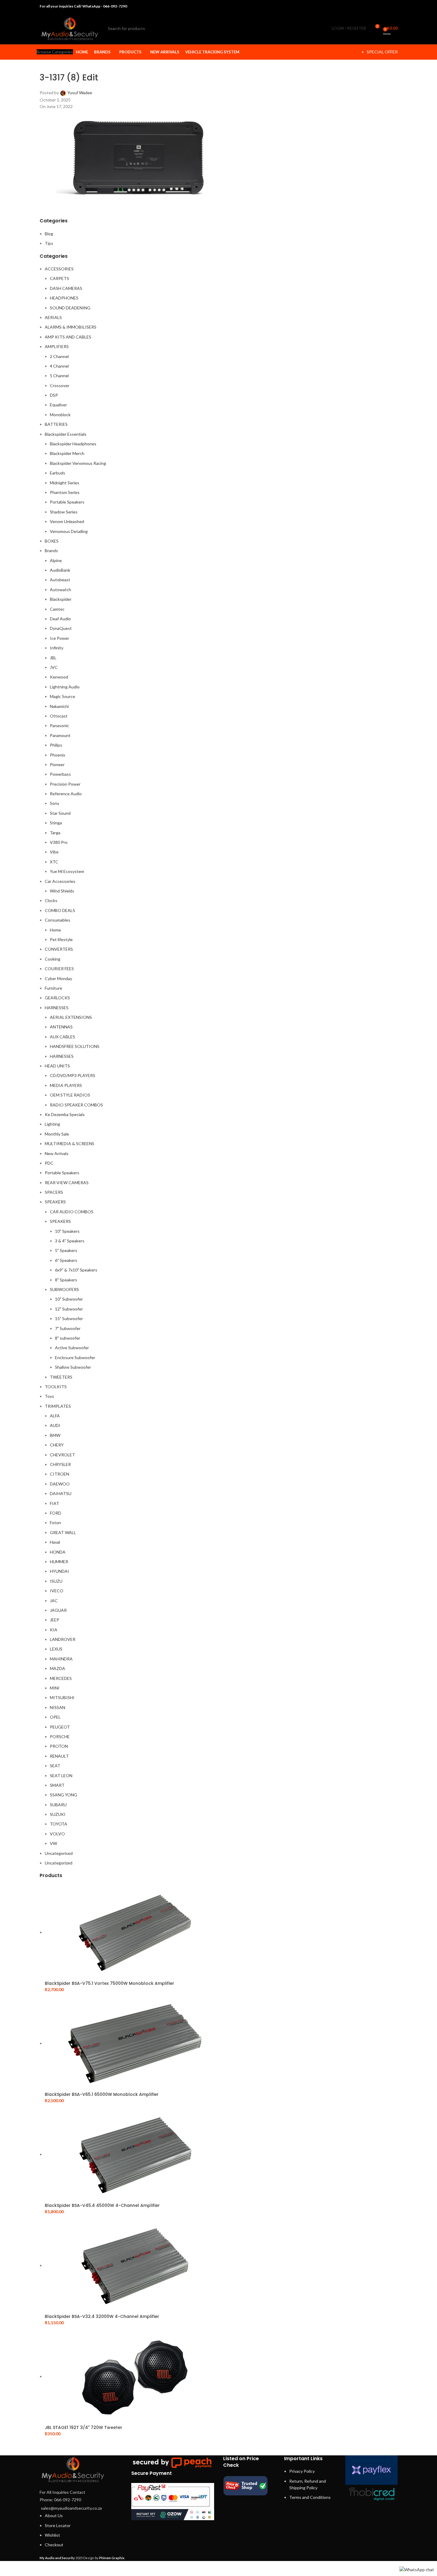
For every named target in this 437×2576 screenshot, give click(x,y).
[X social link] (371, 6)
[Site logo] (70, 28)
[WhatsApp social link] (386, 6)
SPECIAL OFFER (382, 52)
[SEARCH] (171, 29)
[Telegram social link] (394, 6)
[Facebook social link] (363, 6)
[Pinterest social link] (379, 6)
